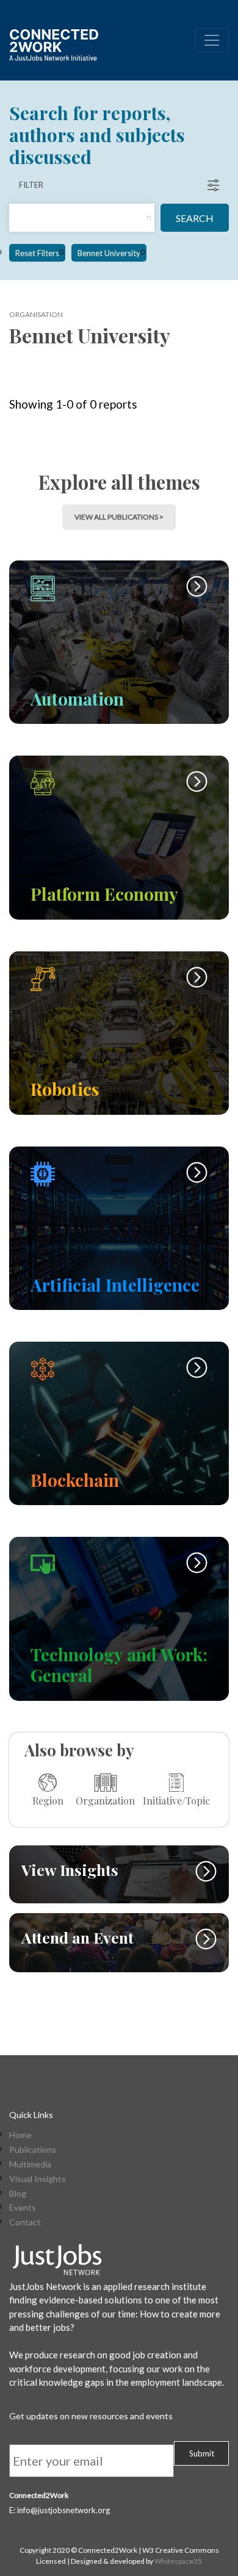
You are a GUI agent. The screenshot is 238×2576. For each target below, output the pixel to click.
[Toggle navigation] (212, 40)
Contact (25, 2222)
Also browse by (79, 1750)
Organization (105, 1800)
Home (20, 2135)
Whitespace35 (178, 2561)
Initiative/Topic (176, 1800)
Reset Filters (37, 253)
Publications (33, 2150)
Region (48, 1800)
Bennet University (109, 253)
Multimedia (30, 2164)
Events (23, 2208)
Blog (18, 2194)
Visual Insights (38, 2179)
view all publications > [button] (119, 517)
